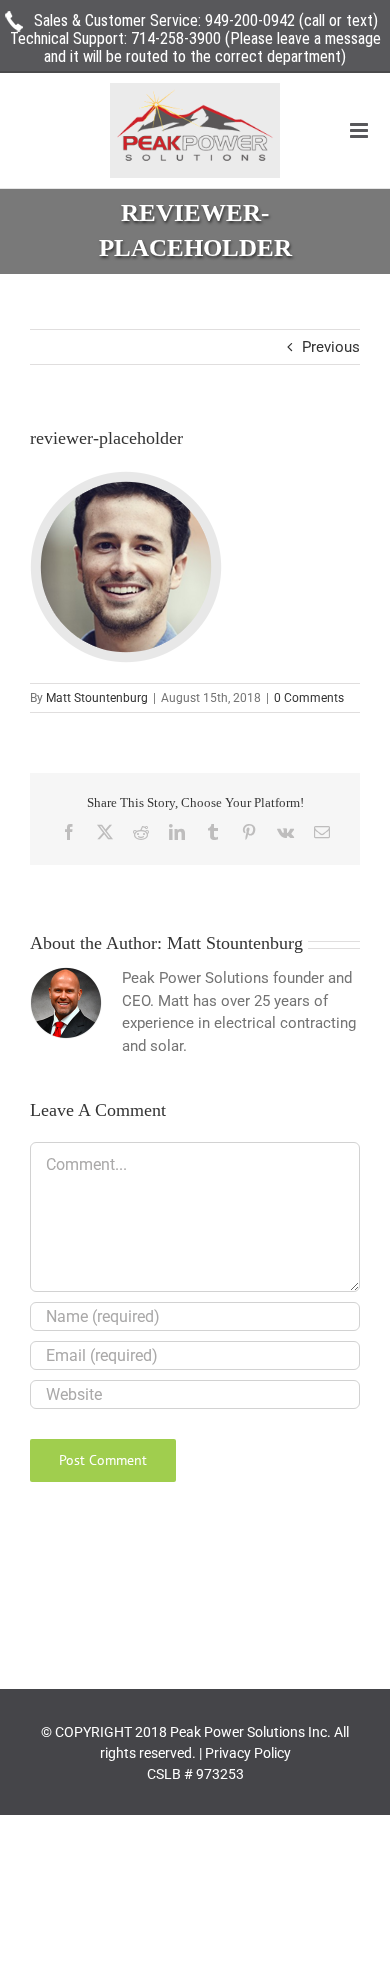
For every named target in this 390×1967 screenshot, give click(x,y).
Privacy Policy (248, 1753)
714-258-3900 (176, 38)
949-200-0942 (250, 20)
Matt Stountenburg (97, 698)
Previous (331, 347)
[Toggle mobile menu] (360, 130)
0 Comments (309, 698)
